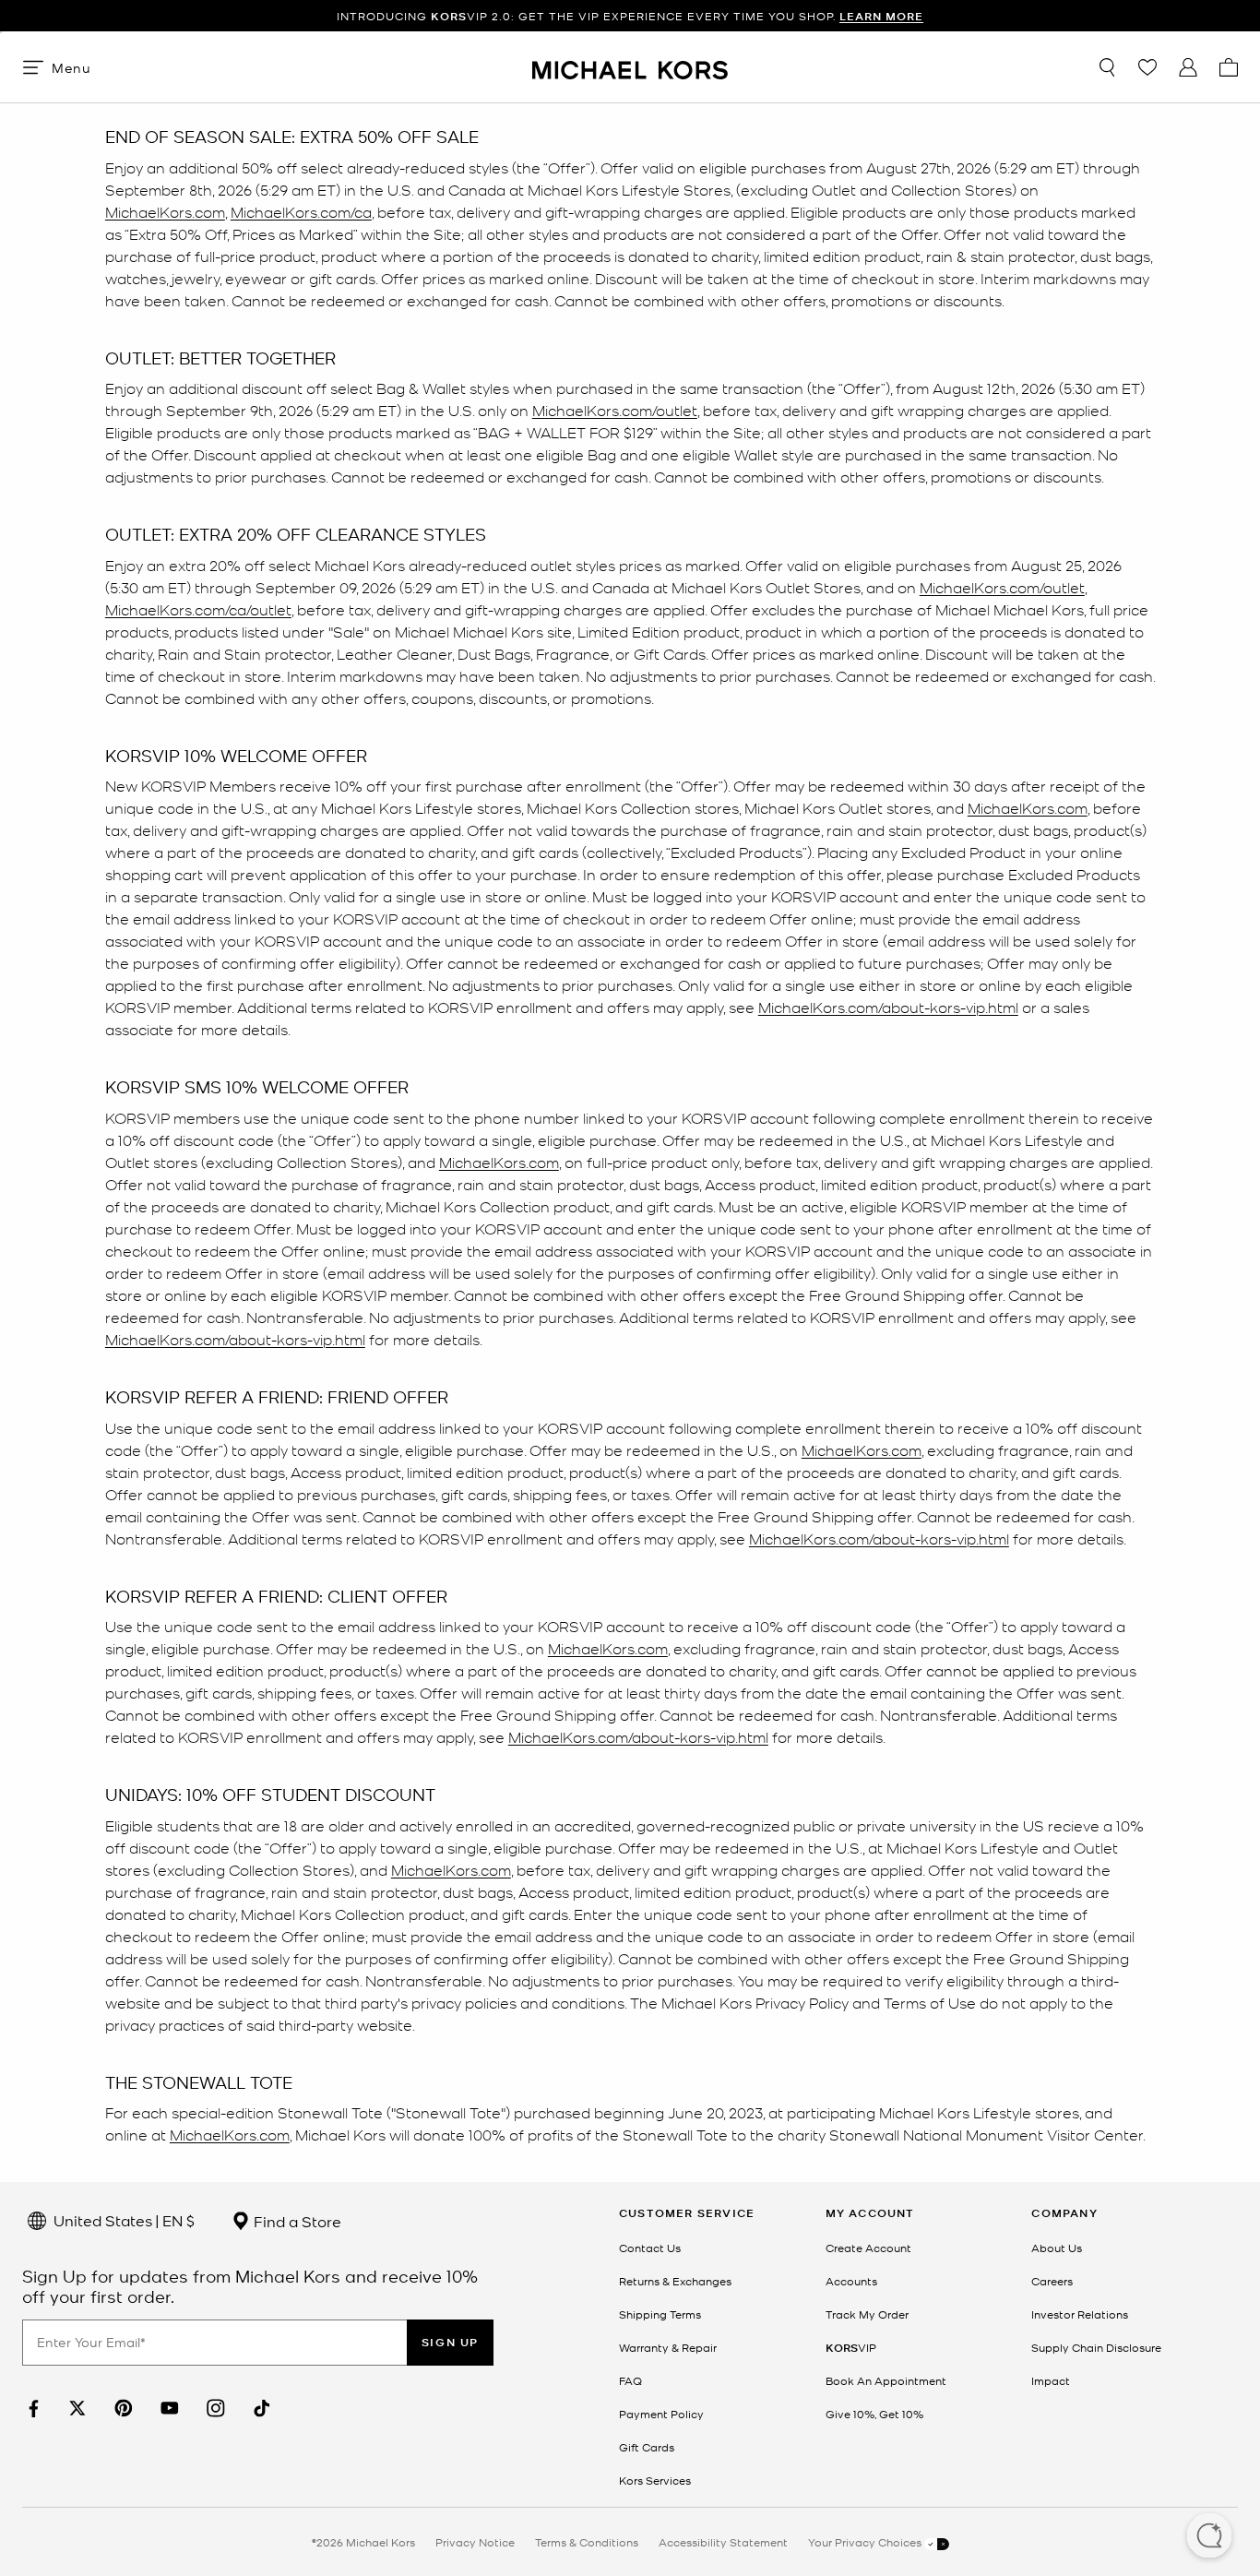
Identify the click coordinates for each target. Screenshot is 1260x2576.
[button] (1209, 2537)
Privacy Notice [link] (475, 2542)
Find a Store (296, 2221)
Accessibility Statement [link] (723, 2542)
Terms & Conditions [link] (587, 2542)
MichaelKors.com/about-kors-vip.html (888, 1006)
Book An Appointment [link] (886, 2380)
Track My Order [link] (867, 2314)
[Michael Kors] (630, 67)
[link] (31, 2409)
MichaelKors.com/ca (301, 211)
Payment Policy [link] (661, 2414)
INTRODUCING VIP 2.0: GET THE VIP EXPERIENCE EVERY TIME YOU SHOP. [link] (630, 16)
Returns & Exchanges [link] (675, 2281)
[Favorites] (1147, 67)
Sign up (450, 2342)
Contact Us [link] (650, 2248)
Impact (1051, 2380)
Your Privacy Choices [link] (866, 2542)
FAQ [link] (630, 2380)
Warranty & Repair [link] (668, 2347)
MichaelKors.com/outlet (615, 409)
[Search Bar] (1107, 67)
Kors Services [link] (655, 2480)
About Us (1057, 2248)
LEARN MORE (881, 16)
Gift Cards (647, 2447)
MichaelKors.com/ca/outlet (198, 608)
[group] (630, 16)
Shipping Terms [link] (660, 2314)
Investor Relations (1080, 2314)
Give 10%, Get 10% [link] (874, 2414)
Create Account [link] (868, 2248)
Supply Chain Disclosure (1096, 2347)
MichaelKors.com (165, 211)
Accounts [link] (851, 2281)
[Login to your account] (1188, 67)
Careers (1052, 2281)
